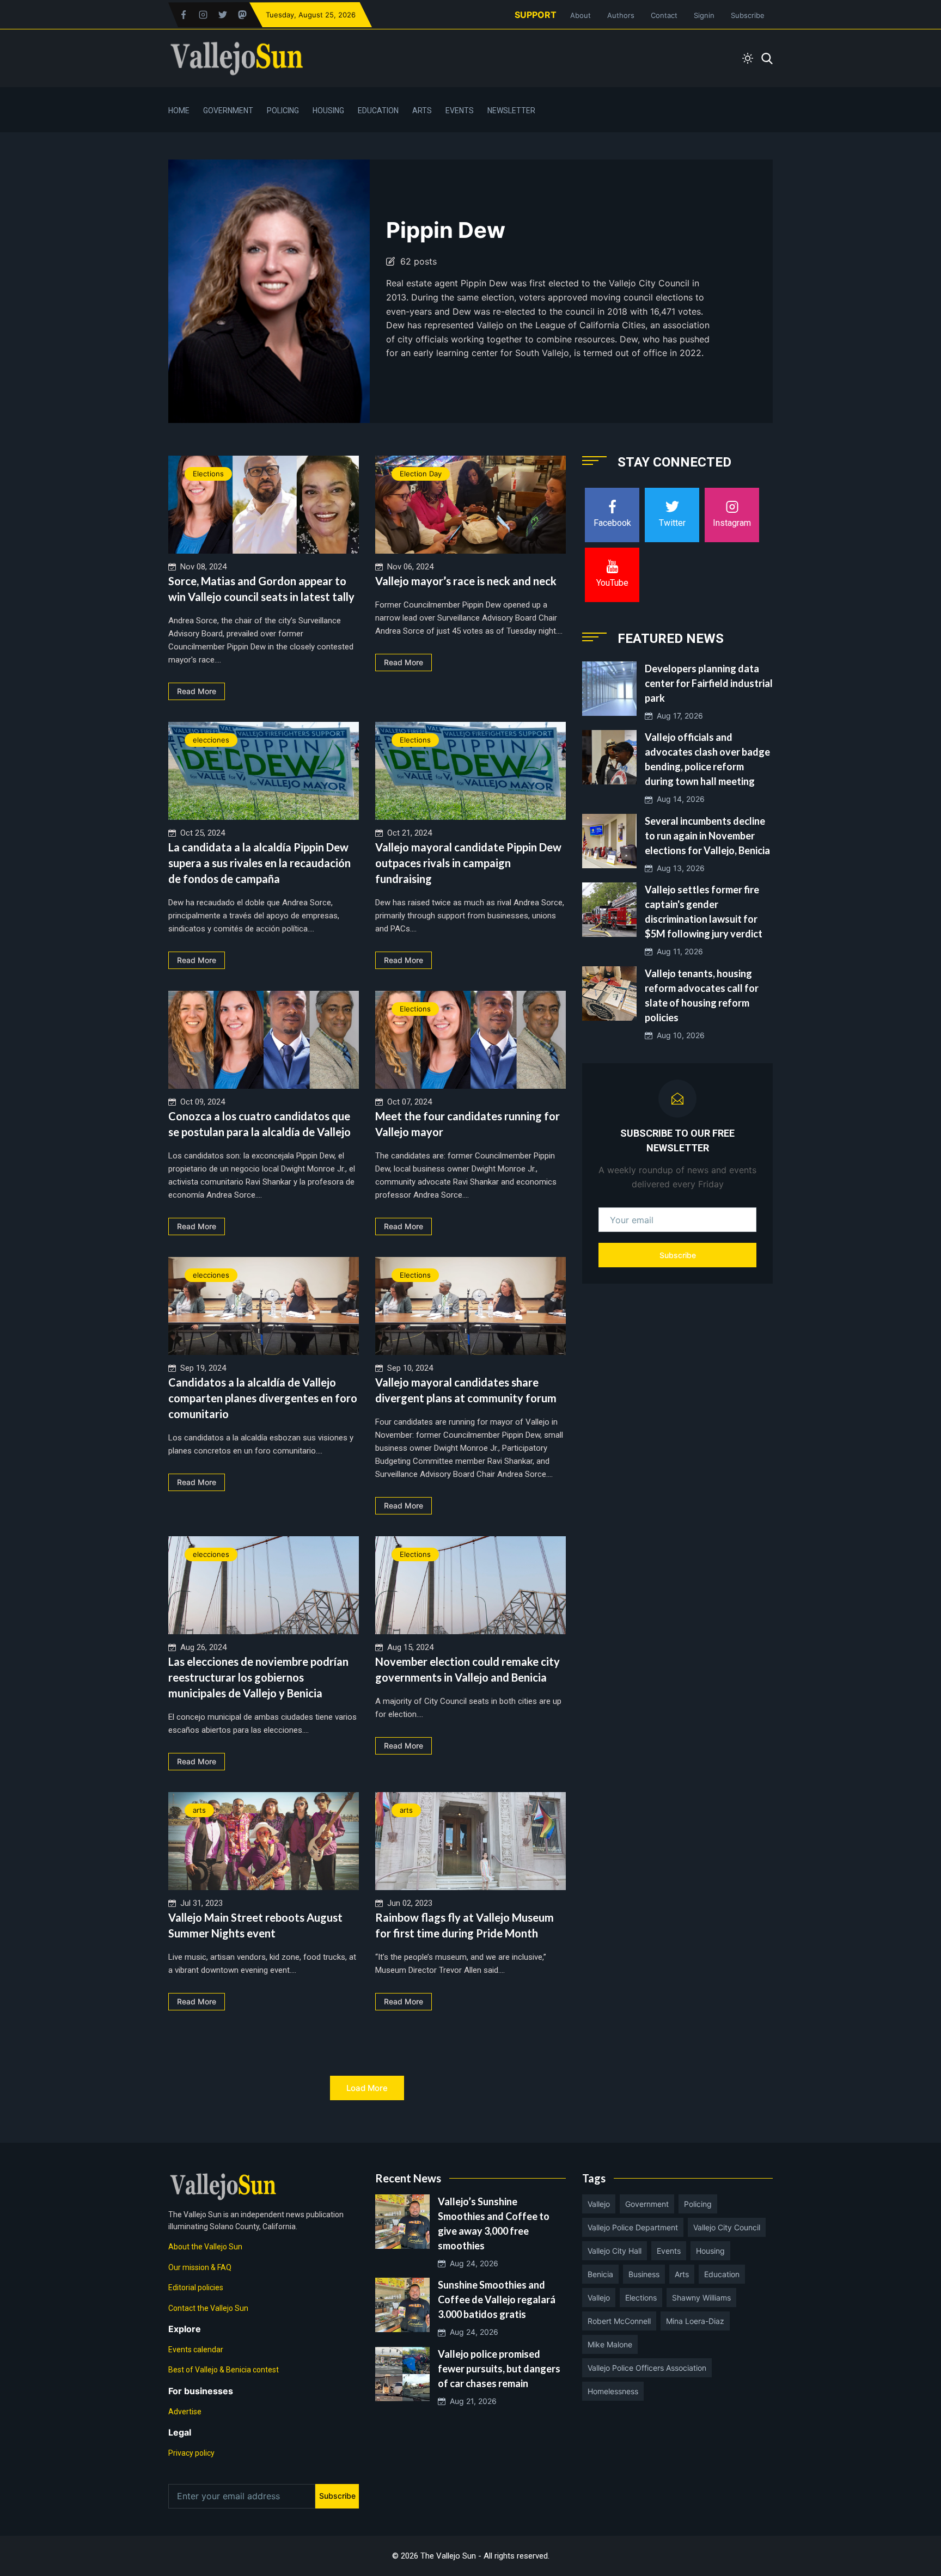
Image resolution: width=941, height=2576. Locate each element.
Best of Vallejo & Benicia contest (224, 2370)
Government (228, 111)
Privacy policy (191, 2453)
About (581, 15)
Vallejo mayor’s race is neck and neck (466, 581)
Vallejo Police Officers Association (647, 2368)
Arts (422, 111)
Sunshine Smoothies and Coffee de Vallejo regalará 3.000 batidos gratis (497, 2299)
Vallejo (599, 2204)
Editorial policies (196, 2287)
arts (199, 1810)
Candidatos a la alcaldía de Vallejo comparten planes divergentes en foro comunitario (263, 1398)
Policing (283, 111)
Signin (704, 15)
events (669, 2251)
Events (460, 111)
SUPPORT (536, 15)
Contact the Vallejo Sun (208, 2308)
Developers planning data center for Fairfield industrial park (709, 683)
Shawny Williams (701, 2298)
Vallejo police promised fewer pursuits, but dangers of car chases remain (499, 2369)
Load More (367, 2088)
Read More (197, 691)
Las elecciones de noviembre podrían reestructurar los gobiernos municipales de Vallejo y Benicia (258, 1677)
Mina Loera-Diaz (695, 2321)
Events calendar (196, 2350)
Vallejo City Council (727, 2227)
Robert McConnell (619, 2321)
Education (378, 111)
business (644, 2274)
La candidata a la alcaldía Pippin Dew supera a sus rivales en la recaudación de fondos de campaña (259, 863)
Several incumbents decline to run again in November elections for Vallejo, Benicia (707, 836)
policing (698, 2204)
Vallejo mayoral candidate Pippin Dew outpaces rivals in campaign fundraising (468, 863)
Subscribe (748, 15)
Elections (208, 474)
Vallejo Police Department (633, 2227)
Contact (664, 15)
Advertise (185, 2412)
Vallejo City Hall (615, 2251)
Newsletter (511, 111)
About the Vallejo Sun (205, 2247)
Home (179, 111)
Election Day (421, 474)
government (647, 2204)
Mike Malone (610, 2344)
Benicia (600, 2274)
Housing (328, 111)
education (722, 2274)
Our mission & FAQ (200, 2267)
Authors (621, 15)
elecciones (211, 740)
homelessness (613, 2391)
